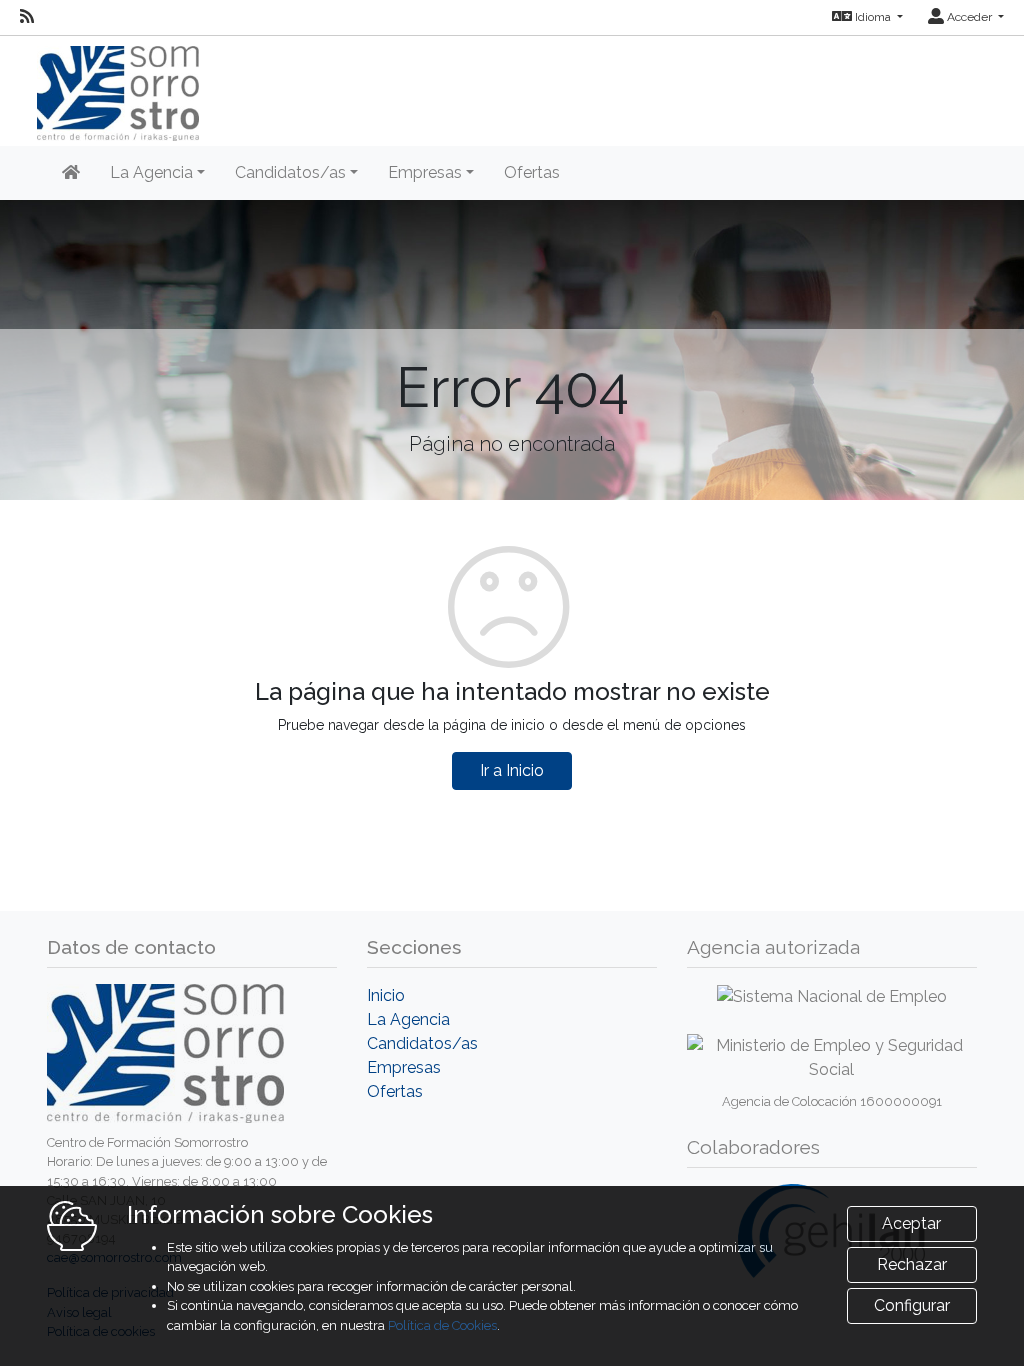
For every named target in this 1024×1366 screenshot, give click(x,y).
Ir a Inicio (512, 770)
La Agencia (408, 1019)
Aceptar (911, 1223)
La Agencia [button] (151, 172)
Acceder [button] (969, 17)
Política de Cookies (442, 1325)
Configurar (912, 1305)
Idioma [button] (873, 17)
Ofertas (532, 172)
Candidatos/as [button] (290, 172)
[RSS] (27, 17)
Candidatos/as (422, 1043)
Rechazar (912, 1264)
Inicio (386, 995)
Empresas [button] (425, 172)
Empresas (404, 1067)
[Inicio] (71, 173)
